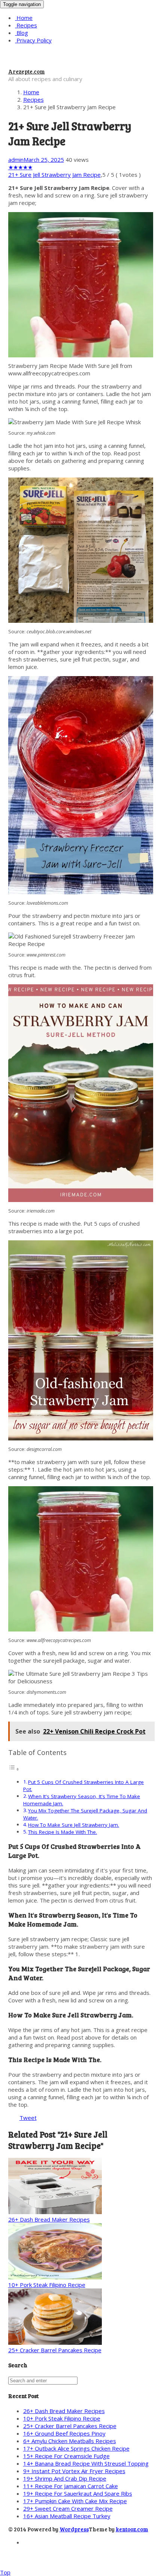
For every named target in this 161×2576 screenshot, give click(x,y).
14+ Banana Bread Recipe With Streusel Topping (86, 2463)
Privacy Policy (33, 40)
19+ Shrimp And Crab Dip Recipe (65, 2478)
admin (16, 160)
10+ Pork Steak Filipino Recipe (47, 2285)
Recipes (26, 25)
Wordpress (74, 2529)
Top (5, 2572)
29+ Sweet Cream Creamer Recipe (68, 2508)
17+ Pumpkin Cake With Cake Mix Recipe (75, 2501)
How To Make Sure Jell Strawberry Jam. (74, 1825)
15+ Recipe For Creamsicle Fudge (66, 2456)
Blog (22, 33)
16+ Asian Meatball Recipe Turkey (67, 2516)
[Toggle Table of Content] (14, 1769)
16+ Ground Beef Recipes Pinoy (64, 2433)
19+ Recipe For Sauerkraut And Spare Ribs (78, 2493)
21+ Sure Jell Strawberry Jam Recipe (54, 175)
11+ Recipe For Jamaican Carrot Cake (71, 2486)
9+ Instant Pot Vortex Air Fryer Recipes (74, 2471)
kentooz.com (132, 2529)
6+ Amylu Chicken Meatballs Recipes (70, 2441)
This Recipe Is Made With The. (63, 1832)
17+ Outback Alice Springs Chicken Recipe (76, 2448)
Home (24, 18)
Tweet (28, 2118)
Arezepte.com (27, 71)
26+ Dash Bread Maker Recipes (49, 2219)
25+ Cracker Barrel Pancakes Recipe (55, 2350)
